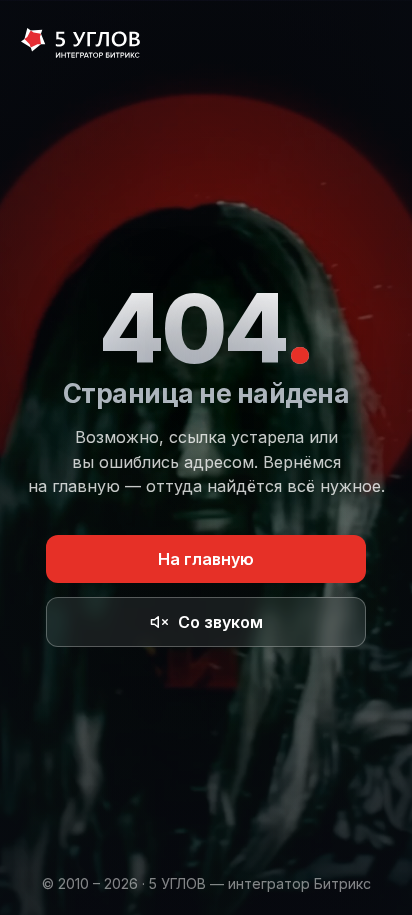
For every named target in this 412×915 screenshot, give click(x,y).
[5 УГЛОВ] (80, 45)
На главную (206, 559)
